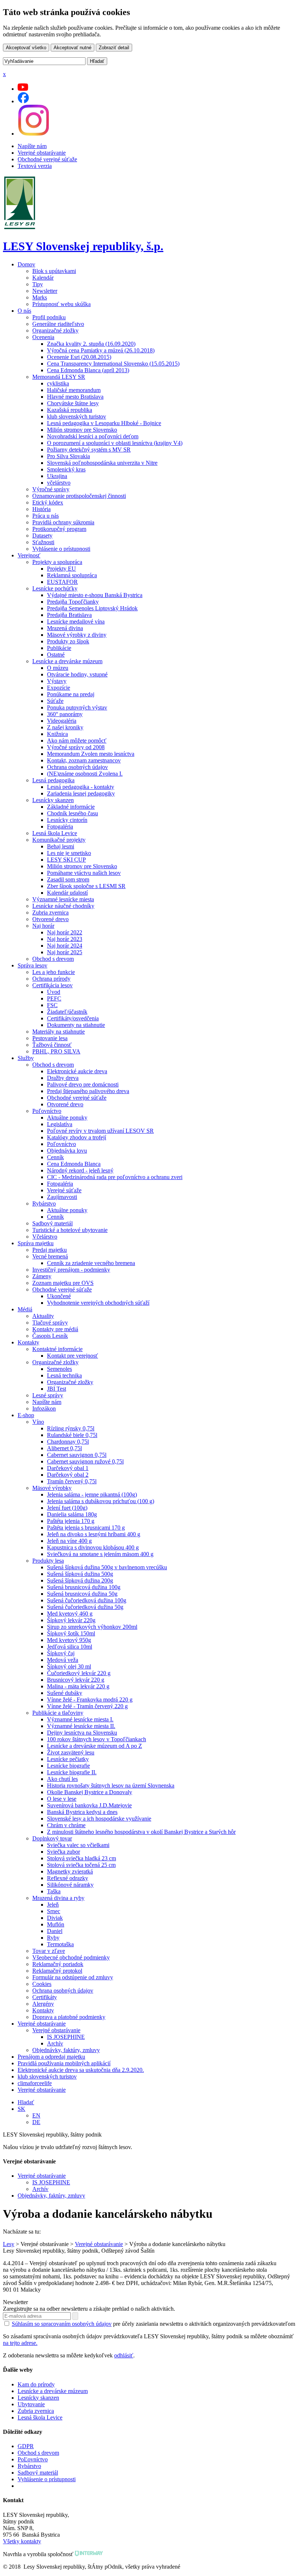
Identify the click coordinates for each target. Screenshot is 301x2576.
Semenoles (59, 1369)
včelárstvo (59, 483)
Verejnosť (29, 555)
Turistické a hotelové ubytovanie (70, 1230)
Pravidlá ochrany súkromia (63, 522)
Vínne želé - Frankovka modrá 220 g (90, 1700)
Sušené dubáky (65, 1693)
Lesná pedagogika (53, 780)
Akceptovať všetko (26, 48)
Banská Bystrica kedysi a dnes (82, 1812)
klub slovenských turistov (77, 416)
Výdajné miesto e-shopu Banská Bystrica (95, 595)
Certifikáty (45, 1997)
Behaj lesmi (61, 846)
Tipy (38, 284)
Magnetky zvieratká (70, 1871)
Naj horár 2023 (65, 939)
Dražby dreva (63, 1078)
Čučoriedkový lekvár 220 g (79, 1673)
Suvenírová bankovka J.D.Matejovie (89, 1805)
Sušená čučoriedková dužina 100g (87, 1600)
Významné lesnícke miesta (63, 899)
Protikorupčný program (59, 529)
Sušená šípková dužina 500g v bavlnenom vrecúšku (107, 1567)
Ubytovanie (31, 2404)
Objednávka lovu (67, 1151)
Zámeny (42, 1276)
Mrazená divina (65, 628)
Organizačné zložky (55, 330)
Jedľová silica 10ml (70, 1647)
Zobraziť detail (114, 48)
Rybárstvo (44, 1203)
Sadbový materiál (52, 1223)
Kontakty (28, 1342)
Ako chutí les (62, 1779)
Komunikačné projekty (59, 840)
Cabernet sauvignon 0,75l (77, 1455)
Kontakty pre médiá (55, 1329)
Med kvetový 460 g (70, 1614)
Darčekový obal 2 (68, 1475)
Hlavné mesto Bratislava (75, 397)
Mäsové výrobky (52, 1488)
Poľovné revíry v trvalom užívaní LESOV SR (100, 1131)
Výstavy (57, 681)
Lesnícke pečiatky (68, 1759)
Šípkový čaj (61, 1653)
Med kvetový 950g (69, 1640)
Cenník (55, 1157)
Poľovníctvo (47, 1111)
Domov (26, 264)
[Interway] (89, 2554)
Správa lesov (32, 965)
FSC (52, 1005)
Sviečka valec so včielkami (78, 1845)
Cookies (42, 1984)
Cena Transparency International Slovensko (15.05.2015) (113, 364)
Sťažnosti (43, 542)
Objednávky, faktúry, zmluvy (66, 2050)
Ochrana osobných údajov (77, 767)
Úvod (54, 992)
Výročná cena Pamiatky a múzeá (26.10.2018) (101, 350)
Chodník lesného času (72, 813)
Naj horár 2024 (65, 946)
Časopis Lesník (50, 1336)
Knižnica (57, 734)
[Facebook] (23, 101)
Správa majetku (36, 1243)
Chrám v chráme (66, 1825)
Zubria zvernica (50, 912)
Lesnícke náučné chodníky (63, 906)
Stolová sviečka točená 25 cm (81, 1865)
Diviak (55, 1918)
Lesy (9, 2244)
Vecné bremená (50, 1256)
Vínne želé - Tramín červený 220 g (87, 1706)
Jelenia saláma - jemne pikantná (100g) (92, 1494)
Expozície (59, 688)
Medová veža (63, 1660)
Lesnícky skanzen (53, 800)
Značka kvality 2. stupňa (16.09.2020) (91, 344)
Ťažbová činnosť (52, 1045)
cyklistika (58, 383)
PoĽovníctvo (33, 2459)
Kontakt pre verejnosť (72, 1356)
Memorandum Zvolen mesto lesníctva (91, 754)
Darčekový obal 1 (68, 1468)
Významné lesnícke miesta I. (80, 1719)
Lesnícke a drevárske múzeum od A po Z (95, 1746)
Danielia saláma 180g (72, 1514)
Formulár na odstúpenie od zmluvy (73, 1977)
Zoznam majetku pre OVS (63, 1283)
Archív (55, 2043)
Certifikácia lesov (52, 985)
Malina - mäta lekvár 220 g (78, 1686)
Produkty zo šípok (68, 641)
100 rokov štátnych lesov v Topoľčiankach (97, 1739)
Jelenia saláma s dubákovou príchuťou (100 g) (101, 1501)
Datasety (42, 536)
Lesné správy (48, 1395)
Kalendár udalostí (67, 893)
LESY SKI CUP (66, 860)
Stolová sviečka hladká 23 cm (81, 1858)
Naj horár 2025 (65, 952)
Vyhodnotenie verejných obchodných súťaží (98, 1303)
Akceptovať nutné (72, 48)
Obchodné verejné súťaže (47, 159)
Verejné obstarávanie (42, 153)
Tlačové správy (50, 1323)
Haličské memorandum (74, 390)
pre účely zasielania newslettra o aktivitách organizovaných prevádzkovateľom (153, 2324)
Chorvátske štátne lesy (73, 403)
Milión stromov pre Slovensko (82, 430)
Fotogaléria (60, 827)
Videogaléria (62, 721)
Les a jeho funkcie (54, 972)
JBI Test (57, 1389)
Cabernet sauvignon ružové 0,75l (85, 1461)
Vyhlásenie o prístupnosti (61, 549)
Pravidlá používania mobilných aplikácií (64, 2063)
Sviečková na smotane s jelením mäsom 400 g (100, 1554)
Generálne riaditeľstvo (58, 324)
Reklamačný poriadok (58, 1964)
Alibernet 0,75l (64, 1448)
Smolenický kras (66, 469)
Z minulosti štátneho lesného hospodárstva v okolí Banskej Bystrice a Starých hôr (141, 1832)
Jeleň (53, 1905)
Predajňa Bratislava (69, 615)
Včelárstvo (45, 1237)
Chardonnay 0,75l (68, 1442)
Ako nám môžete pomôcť (77, 741)
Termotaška (60, 1944)
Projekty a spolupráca (57, 562)
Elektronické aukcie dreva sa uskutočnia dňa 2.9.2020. (81, 2070)
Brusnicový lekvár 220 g (76, 1680)
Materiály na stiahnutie (59, 1032)
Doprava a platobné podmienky (69, 2017)
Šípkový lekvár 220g (71, 1620)
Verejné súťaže (64, 1190)
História (41, 509)
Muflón (56, 1924)
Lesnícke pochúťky (55, 588)
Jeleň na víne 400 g (69, 1541)
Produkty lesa (48, 1561)
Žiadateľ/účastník (67, 1012)
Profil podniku (49, 317)
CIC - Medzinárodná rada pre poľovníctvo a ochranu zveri (115, 1177)
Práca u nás (46, 516)
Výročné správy (51, 489)
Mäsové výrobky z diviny (77, 635)
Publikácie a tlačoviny (58, 1713)
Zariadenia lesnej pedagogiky (81, 793)
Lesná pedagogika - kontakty (81, 787)
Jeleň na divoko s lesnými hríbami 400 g (94, 1534)
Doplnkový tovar (52, 1838)
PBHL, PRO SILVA (56, 1051)
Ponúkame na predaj (71, 694)
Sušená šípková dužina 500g (80, 1574)
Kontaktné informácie (57, 1349)
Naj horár (43, 926)
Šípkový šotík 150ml (71, 1633)
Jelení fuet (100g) (67, 1508)
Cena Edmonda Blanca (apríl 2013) (88, 370)
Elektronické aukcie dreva (77, 1071)
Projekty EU (61, 569)
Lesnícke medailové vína (76, 621)
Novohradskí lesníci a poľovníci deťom (93, 436)
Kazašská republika (70, 410)
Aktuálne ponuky (67, 1118)
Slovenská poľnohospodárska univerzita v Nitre (102, 463)
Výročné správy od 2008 (76, 747)
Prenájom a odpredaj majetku (51, 2057)
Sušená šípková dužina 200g (80, 1580)
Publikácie (59, 648)
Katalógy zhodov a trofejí (77, 1137)
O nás (24, 311)
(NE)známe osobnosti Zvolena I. (85, 774)
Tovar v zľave (49, 1951)
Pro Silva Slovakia (68, 456)
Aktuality (43, 1316)
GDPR (26, 2446)
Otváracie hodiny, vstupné (77, 674)
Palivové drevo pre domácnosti (83, 1084)
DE (36, 2122)
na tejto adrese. (20, 2343)
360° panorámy (65, 714)
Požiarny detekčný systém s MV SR (89, 450)
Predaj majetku (50, 1250)
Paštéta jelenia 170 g (71, 1521)
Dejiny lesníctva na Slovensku (82, 1733)
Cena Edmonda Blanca (74, 1164)
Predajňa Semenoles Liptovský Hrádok (92, 608)
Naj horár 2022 (65, 932)
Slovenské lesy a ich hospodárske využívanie (99, 1819)
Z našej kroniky (65, 727)
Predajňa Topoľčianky (73, 602)
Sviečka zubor (64, 1852)
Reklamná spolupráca (72, 575)
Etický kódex (48, 502)
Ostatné (56, 655)
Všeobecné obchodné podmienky (71, 1957)
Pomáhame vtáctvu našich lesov (84, 873)
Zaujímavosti (62, 1197)
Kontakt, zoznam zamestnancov (84, 760)
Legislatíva (60, 1124)
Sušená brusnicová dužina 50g (82, 1594)
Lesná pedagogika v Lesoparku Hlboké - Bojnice (104, 423)
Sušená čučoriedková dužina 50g (85, 1607)
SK (21, 2109)
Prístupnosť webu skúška (61, 304)
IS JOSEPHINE (66, 2037)
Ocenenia (43, 337)
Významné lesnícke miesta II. (81, 1726)
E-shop (26, 1415)
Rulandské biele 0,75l (72, 1435)
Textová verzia (35, 166)
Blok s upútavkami (54, 271)
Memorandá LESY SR (59, 377)
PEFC (54, 998)
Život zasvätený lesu (71, 1752)
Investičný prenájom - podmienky (71, 1270)
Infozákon (44, 1409)
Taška (54, 1891)
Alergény (43, 2004)
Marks (40, 297)
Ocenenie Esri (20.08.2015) (79, 357)
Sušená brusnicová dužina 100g (84, 1587)
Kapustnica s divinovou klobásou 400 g (93, 1547)
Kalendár (43, 278)
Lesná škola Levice (55, 833)
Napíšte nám (32, 146)
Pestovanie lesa (50, 1038)
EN (36, 2115)
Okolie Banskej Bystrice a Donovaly (90, 1792)
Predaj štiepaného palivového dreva (88, 1091)
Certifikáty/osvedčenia (73, 1018)
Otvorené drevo (50, 919)
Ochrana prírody (51, 979)
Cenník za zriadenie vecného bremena (91, 1263)
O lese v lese (62, 1799)
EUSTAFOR (62, 582)
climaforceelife (35, 2083)
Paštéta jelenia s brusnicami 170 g (86, 1528)
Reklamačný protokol (57, 1971)
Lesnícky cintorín (67, 820)
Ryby (53, 1938)
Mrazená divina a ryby (58, 1898)
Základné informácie (71, 807)
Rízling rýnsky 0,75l (71, 1428)
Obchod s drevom (53, 959)
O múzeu (58, 668)
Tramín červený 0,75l (72, 1481)
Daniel (55, 1931)
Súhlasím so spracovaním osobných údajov (62, 2324)
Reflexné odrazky (68, 1878)
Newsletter (45, 291)
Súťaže (55, 701)
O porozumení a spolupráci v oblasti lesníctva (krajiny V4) (115, 443)
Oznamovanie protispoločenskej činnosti (79, 496)
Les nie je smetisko (69, 853)
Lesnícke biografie (68, 1766)
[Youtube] (23, 89)
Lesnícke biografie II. (72, 1772)
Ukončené (59, 1296)
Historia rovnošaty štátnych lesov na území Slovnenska (111, 1785)
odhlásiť (124, 2355)
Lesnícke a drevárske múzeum (67, 661)
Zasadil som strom (68, 879)
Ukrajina (57, 476)
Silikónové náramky (70, 1885)
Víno (38, 1422)
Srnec (54, 1911)
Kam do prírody (36, 2384)
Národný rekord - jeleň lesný (80, 1170)
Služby (26, 1058)
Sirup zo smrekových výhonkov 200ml (92, 1627)
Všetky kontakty (22, 2541)
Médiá (25, 1309)
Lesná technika (64, 1375)
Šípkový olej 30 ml (69, 1666)
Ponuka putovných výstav (77, 707)
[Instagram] (33, 134)
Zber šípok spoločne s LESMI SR (86, 886)
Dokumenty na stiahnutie (76, 1025)
